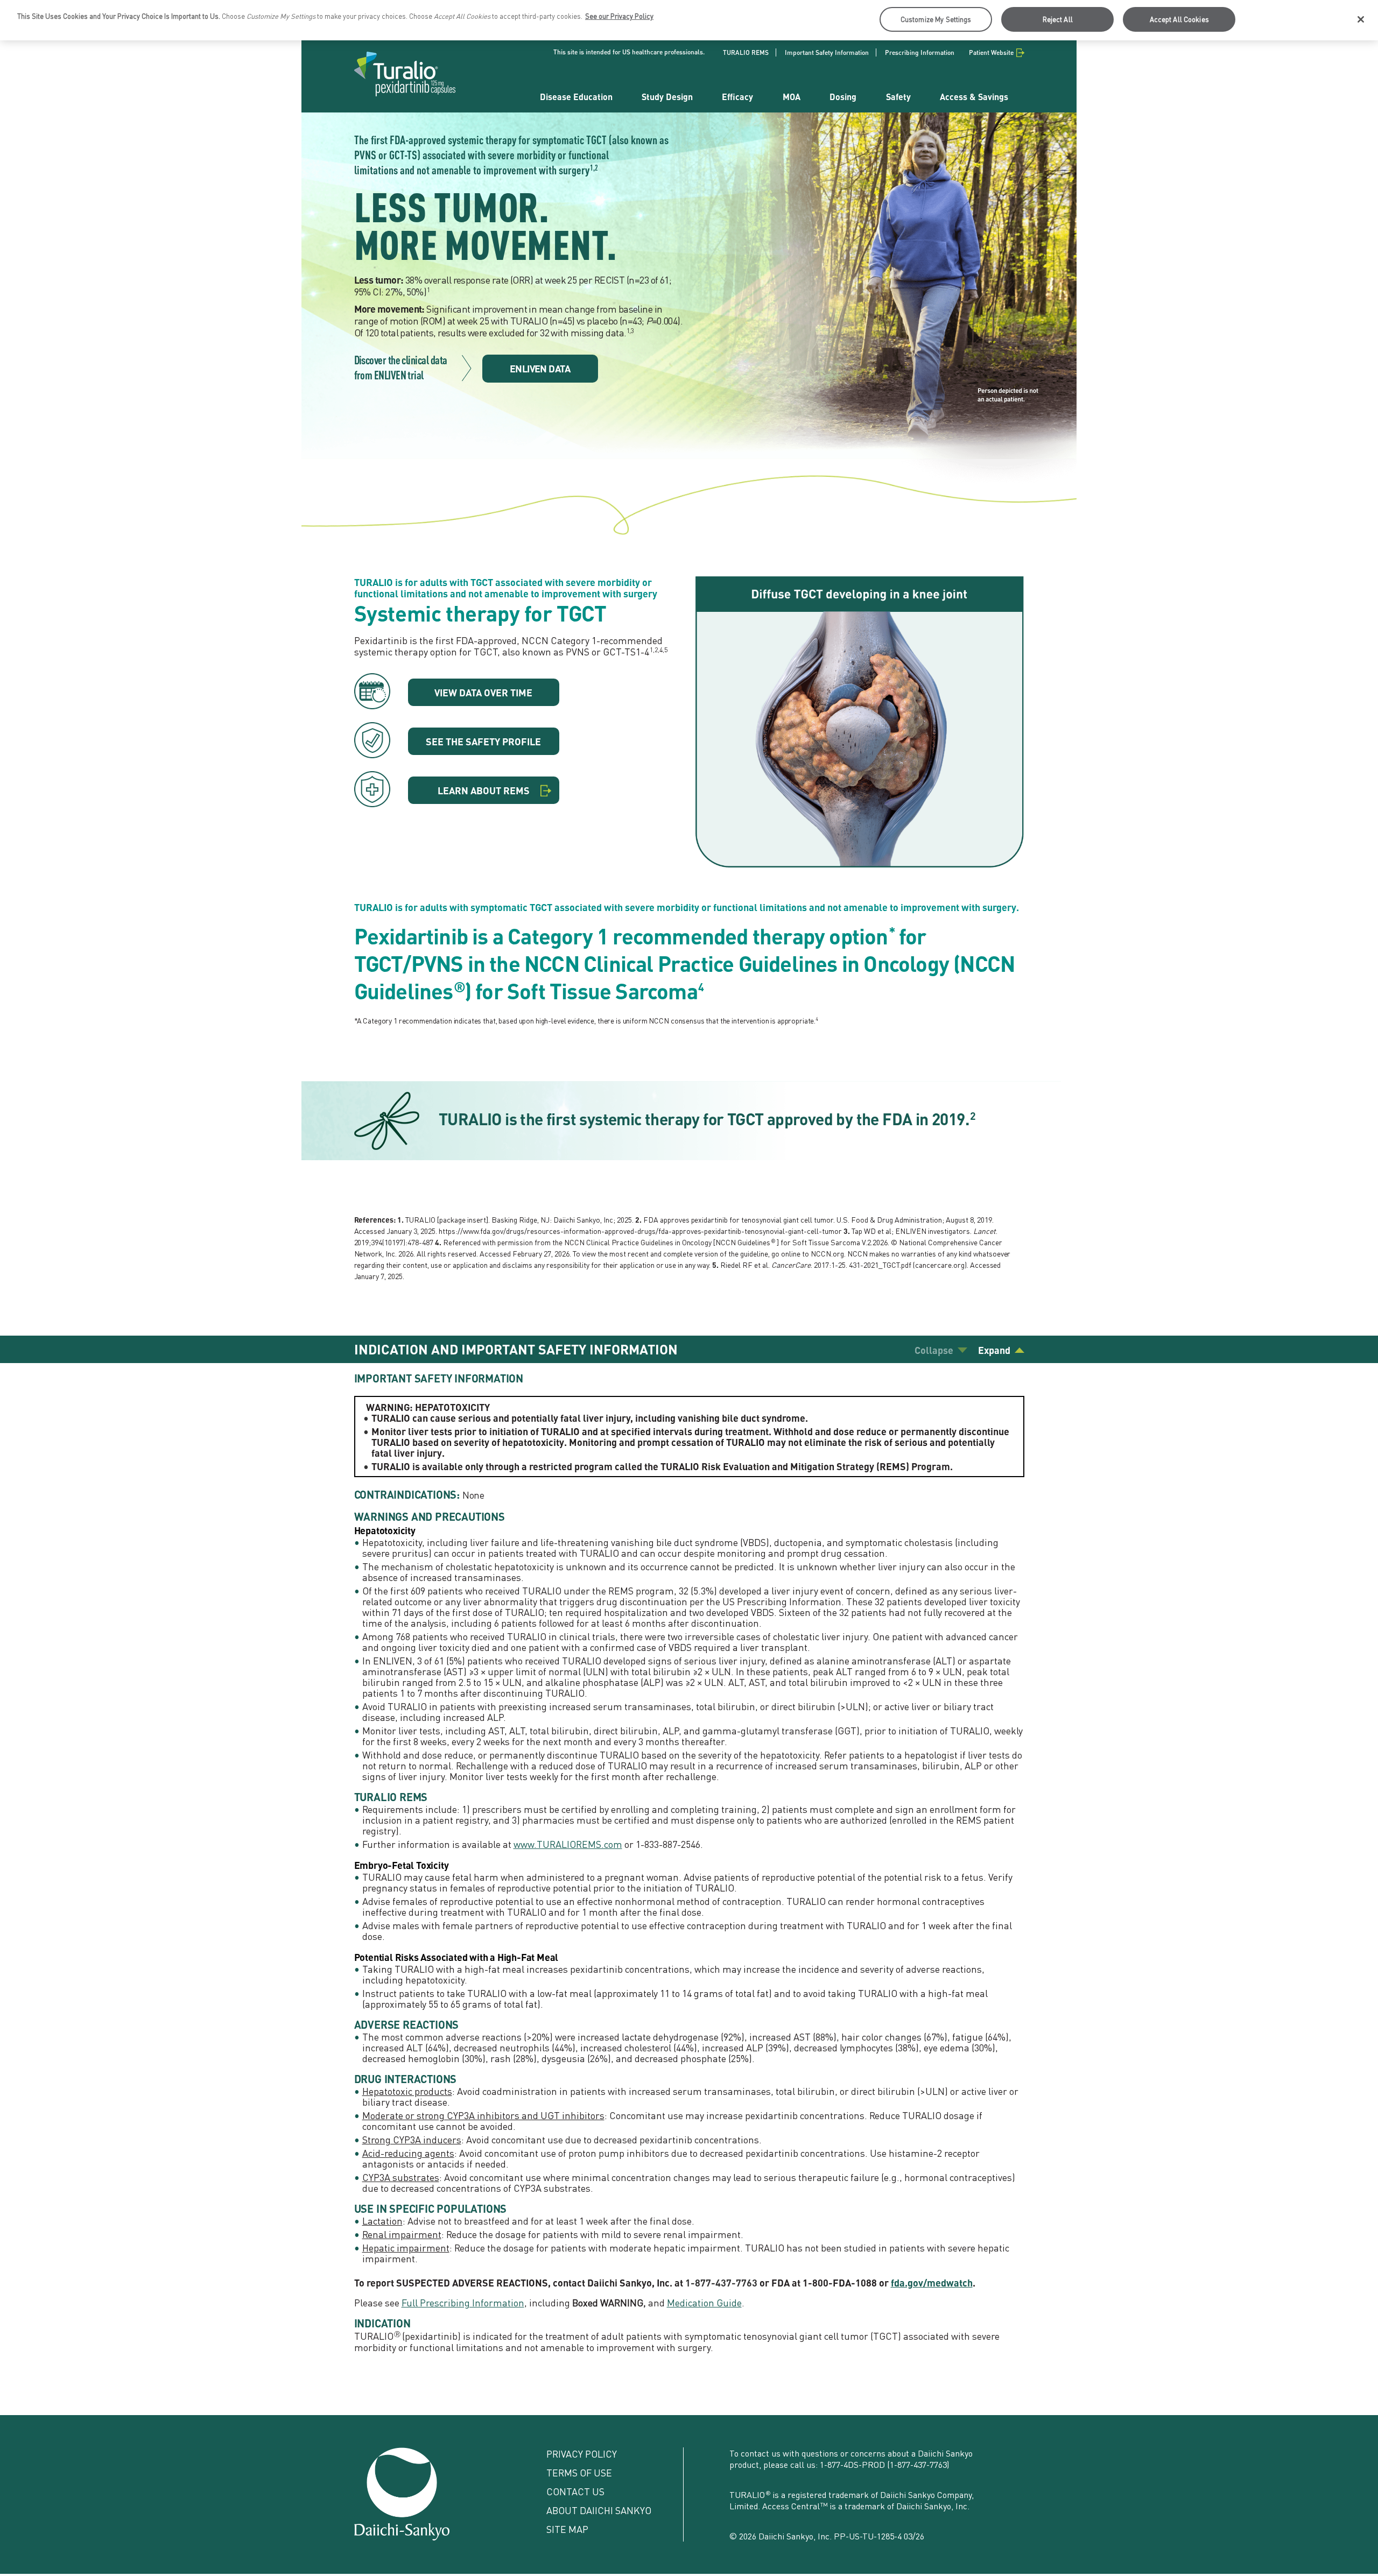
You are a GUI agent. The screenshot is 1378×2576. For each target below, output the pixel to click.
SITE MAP (567, 2529)
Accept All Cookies (1179, 19)
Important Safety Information (827, 52)
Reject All (1058, 19)
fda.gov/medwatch (932, 2282)
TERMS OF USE (579, 2472)
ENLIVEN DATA (540, 368)
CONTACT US (575, 2491)
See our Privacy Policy (619, 16)
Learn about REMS (484, 790)
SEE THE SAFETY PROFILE (483, 741)
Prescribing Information (920, 52)
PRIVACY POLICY (582, 2454)
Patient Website (991, 52)
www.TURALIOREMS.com (568, 1844)
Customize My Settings (936, 19)
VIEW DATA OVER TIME (483, 692)
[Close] (1361, 19)
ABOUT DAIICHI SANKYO (599, 2510)
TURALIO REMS (746, 52)
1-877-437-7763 (918, 2464)
